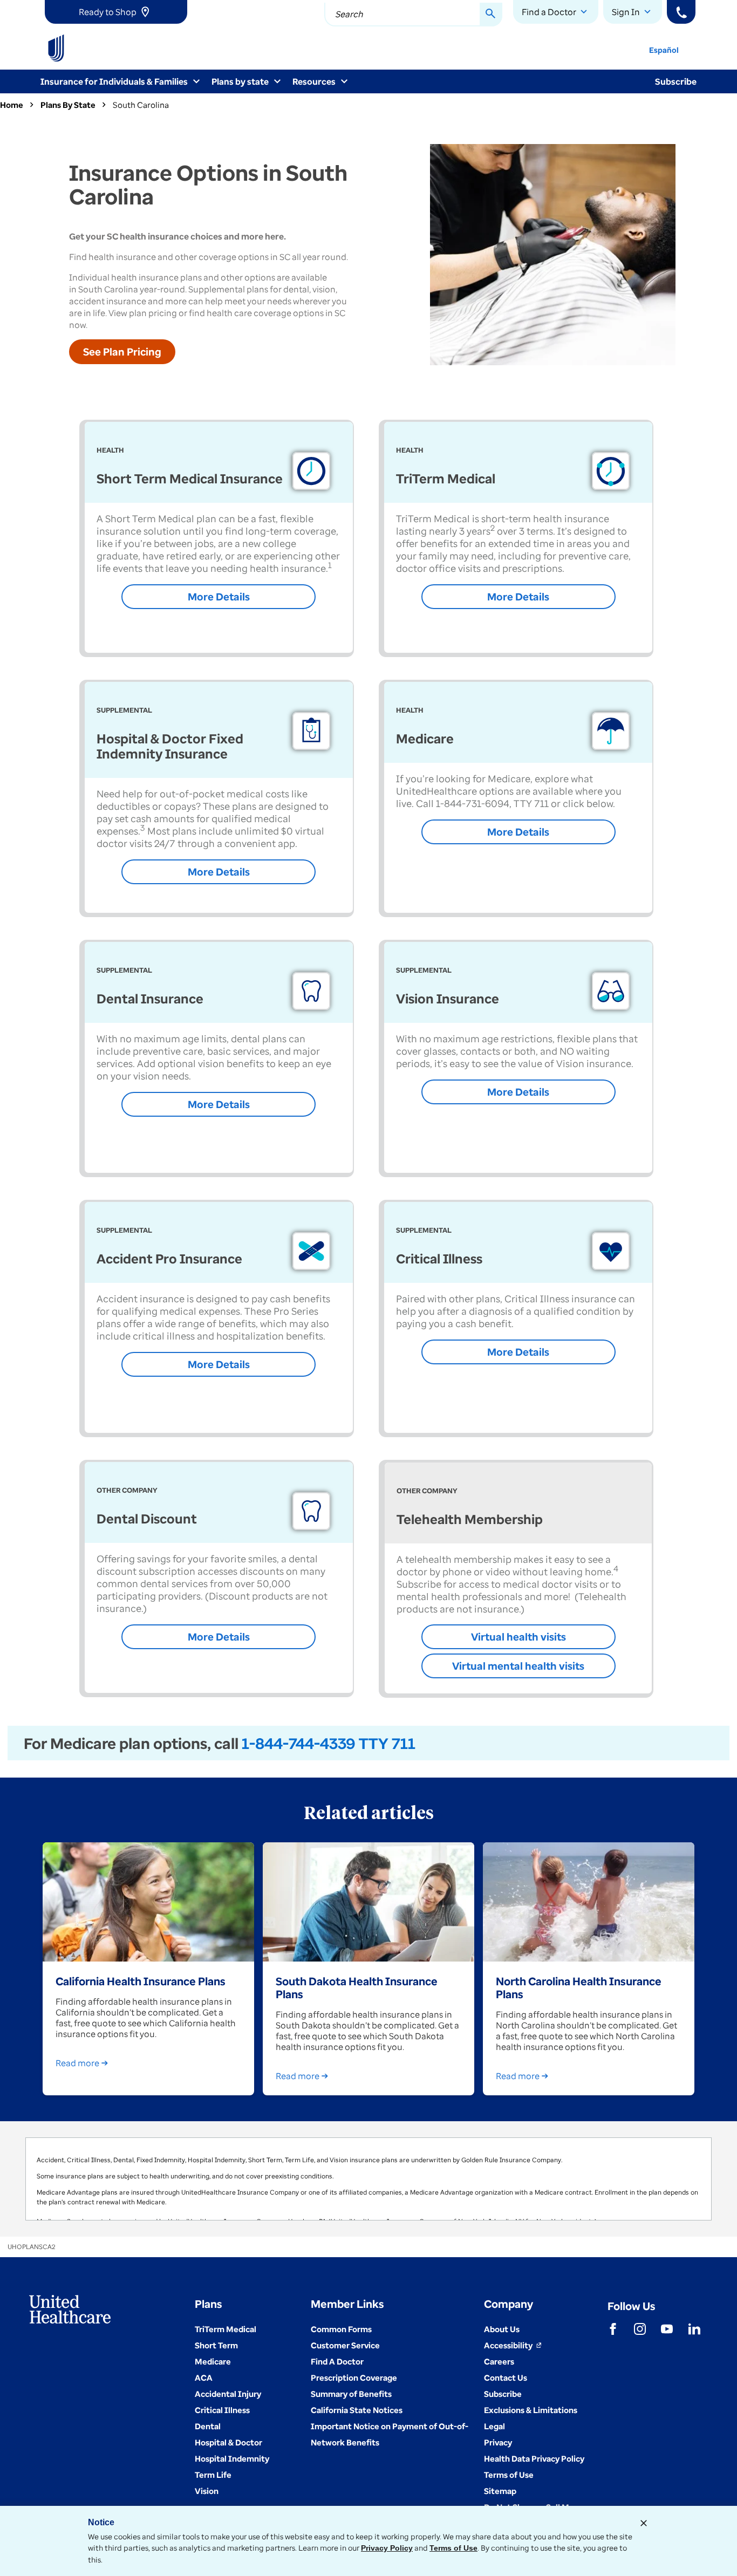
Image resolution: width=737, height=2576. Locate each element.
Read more (77, 2063)
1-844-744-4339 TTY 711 (329, 1743)
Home (12, 105)
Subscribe (676, 81)
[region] (368, 2179)
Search (349, 14)
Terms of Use (453, 2548)
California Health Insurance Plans (141, 1981)
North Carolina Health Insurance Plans (579, 1987)
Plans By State (68, 105)
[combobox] (413, 15)
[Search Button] (491, 15)
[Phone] (681, 12)
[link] (116, 12)
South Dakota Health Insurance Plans (357, 1987)
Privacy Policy (387, 2548)
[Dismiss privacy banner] (644, 2523)
